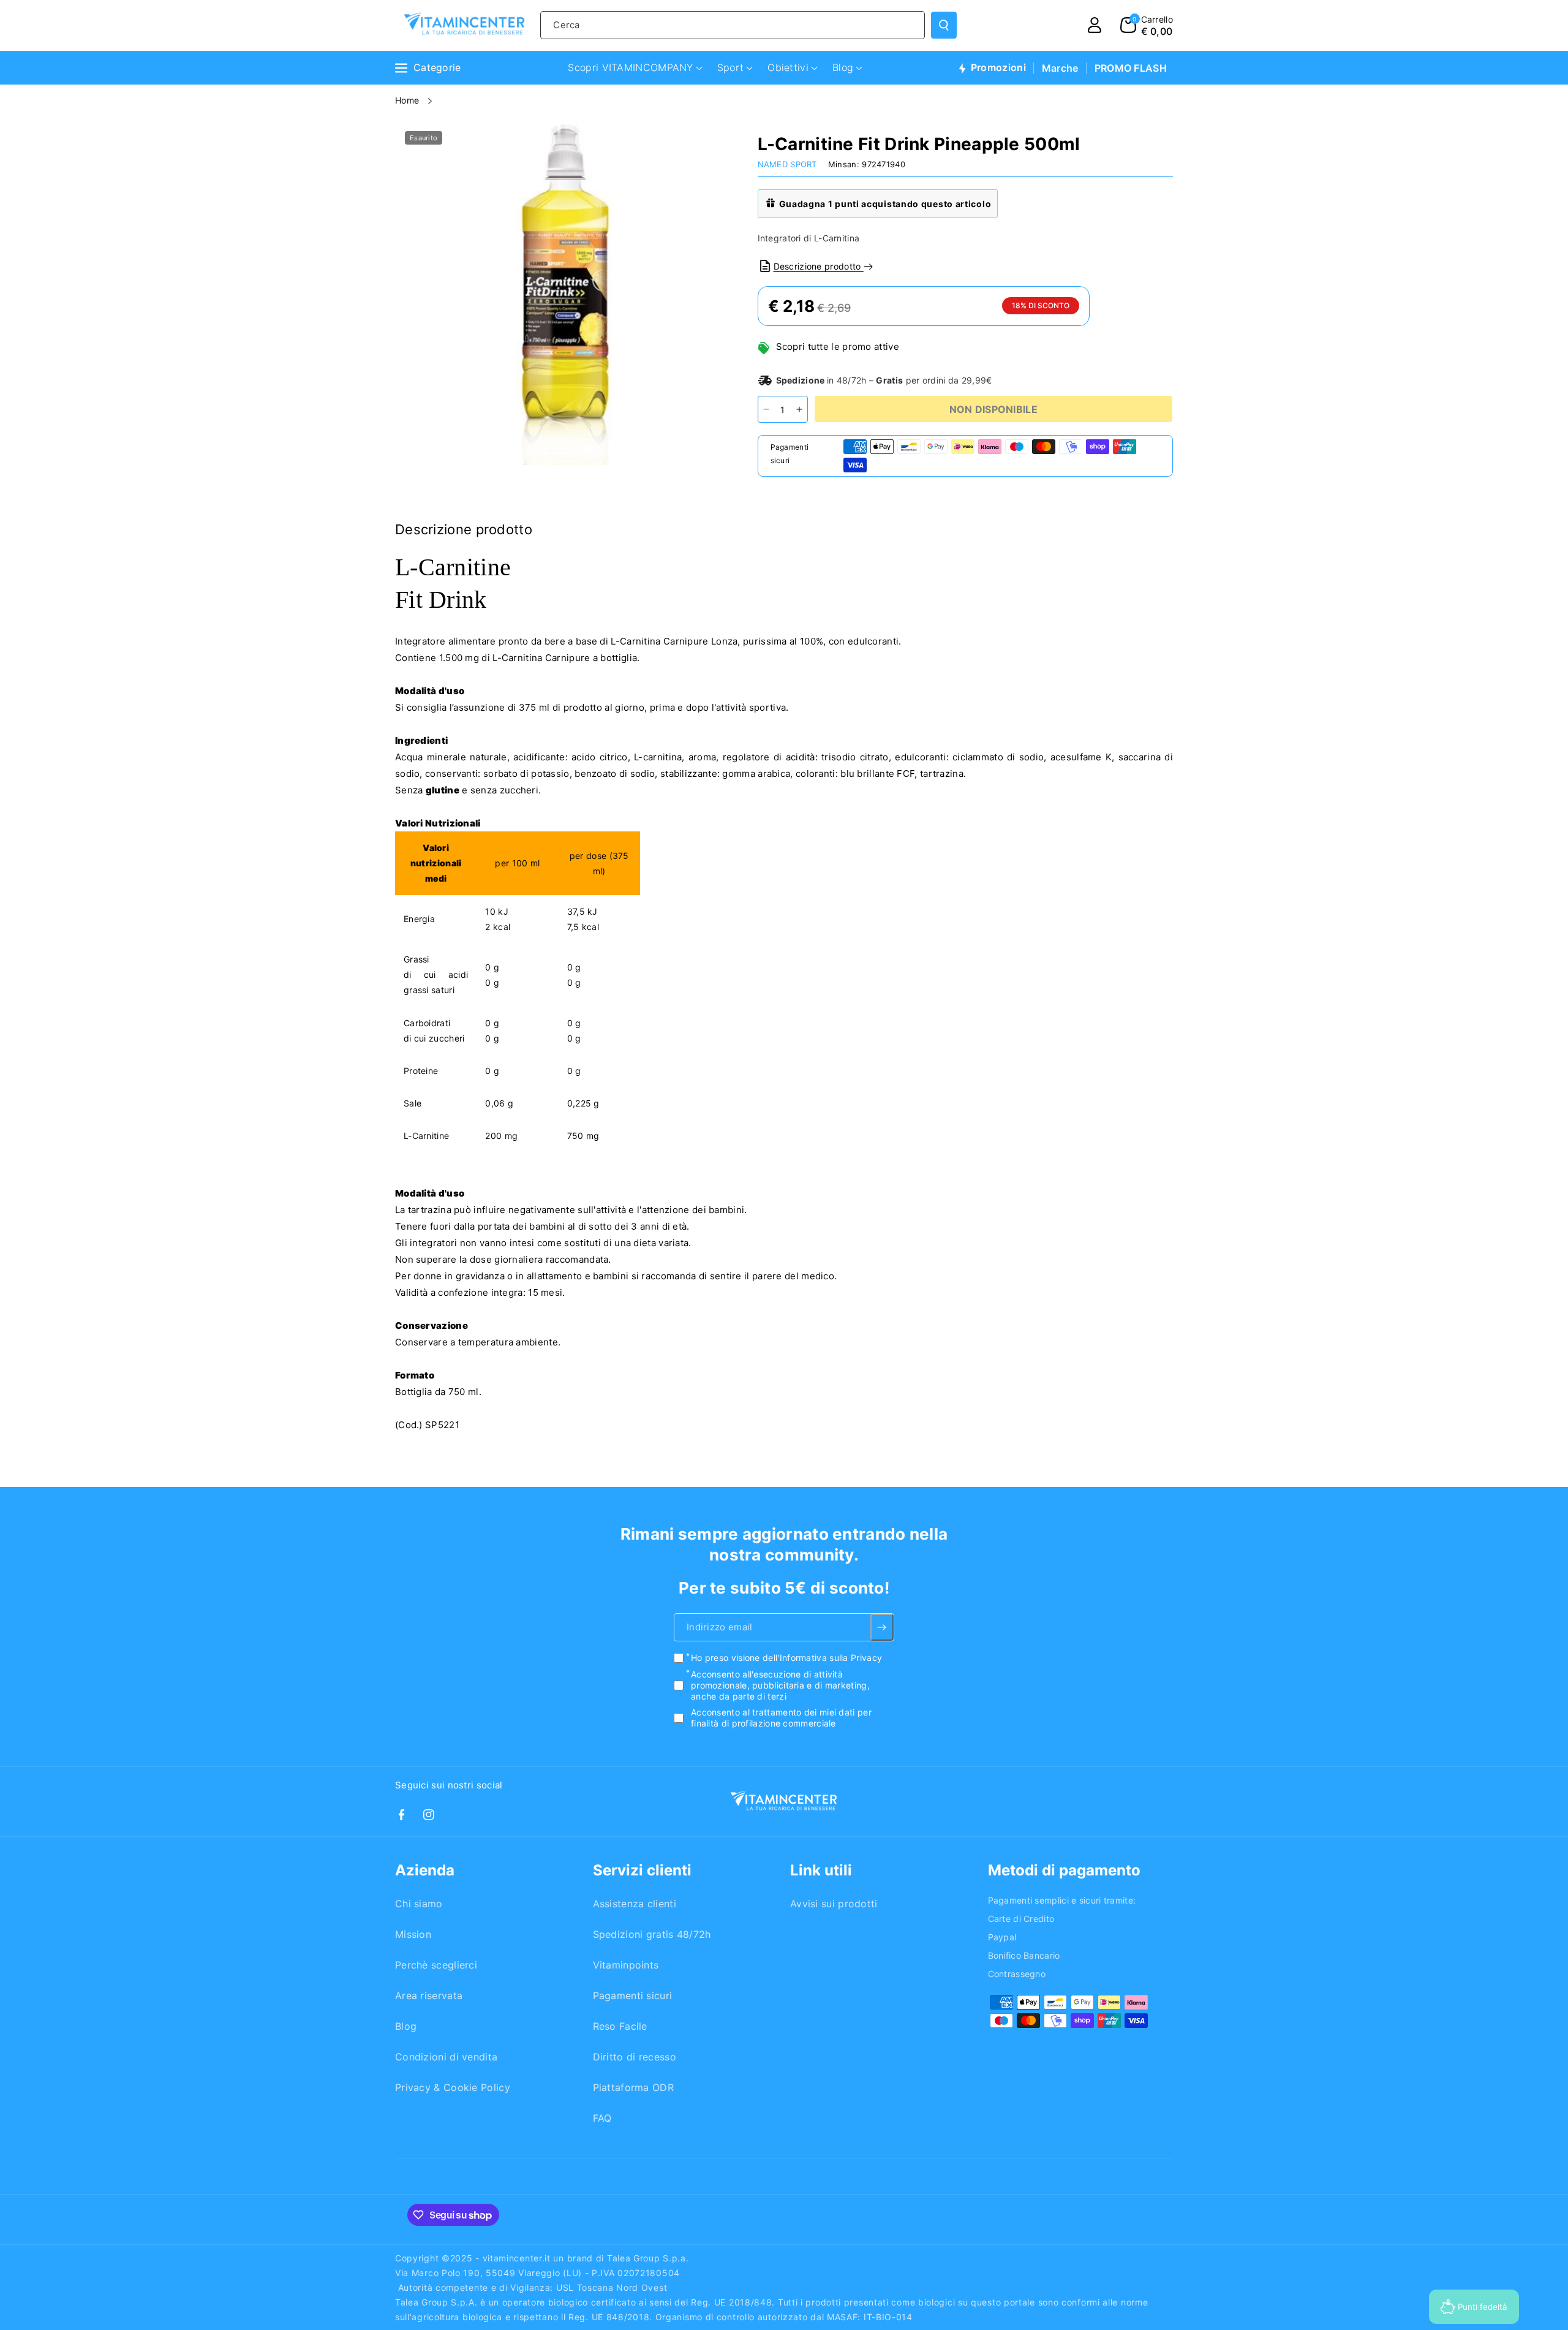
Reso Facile (620, 2026)
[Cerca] (944, 25)
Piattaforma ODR (634, 2087)
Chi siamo (419, 1904)
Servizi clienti (642, 1870)
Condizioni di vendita (446, 2057)
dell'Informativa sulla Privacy (822, 1658)
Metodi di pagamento (1064, 1870)
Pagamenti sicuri (633, 1995)
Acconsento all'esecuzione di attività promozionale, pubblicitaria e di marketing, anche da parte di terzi (780, 1685)
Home (409, 100)
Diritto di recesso (635, 2057)
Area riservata (429, 1995)
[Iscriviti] (882, 1628)
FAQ (602, 2118)
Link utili (821, 1870)
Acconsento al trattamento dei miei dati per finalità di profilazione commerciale (781, 1718)
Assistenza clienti (635, 1904)
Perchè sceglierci (436, 1965)
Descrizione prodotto (819, 266)
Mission (413, 1934)
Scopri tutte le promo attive (838, 346)
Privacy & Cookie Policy (453, 2087)
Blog (406, 2026)
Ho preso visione (786, 1658)
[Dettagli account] (1095, 25)
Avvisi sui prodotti (834, 1904)
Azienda (425, 1870)
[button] (1147, 25)
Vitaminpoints (626, 1965)
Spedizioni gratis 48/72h (652, 1934)
